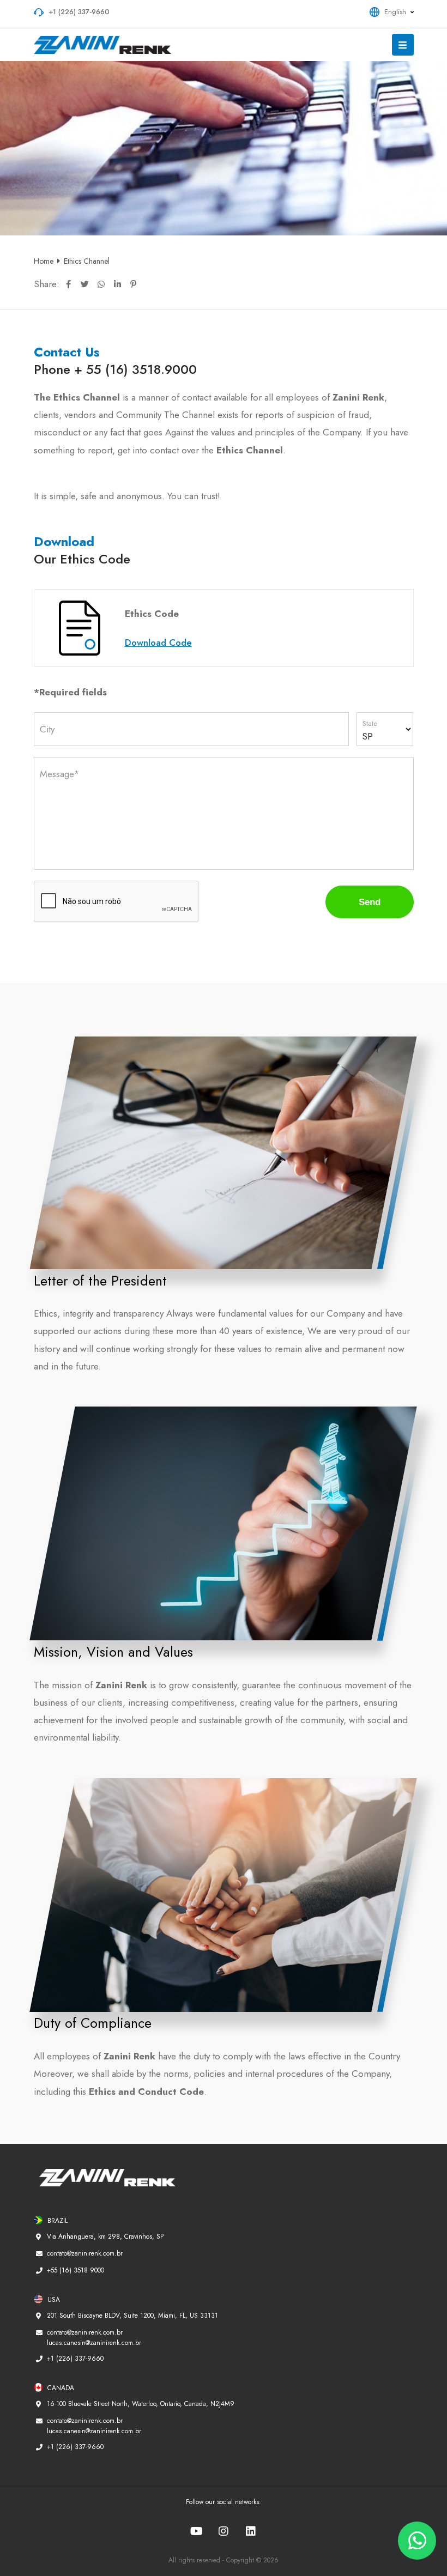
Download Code (158, 643)
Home (44, 261)
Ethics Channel (87, 261)
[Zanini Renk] (110, 45)
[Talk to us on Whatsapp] (417, 2541)
